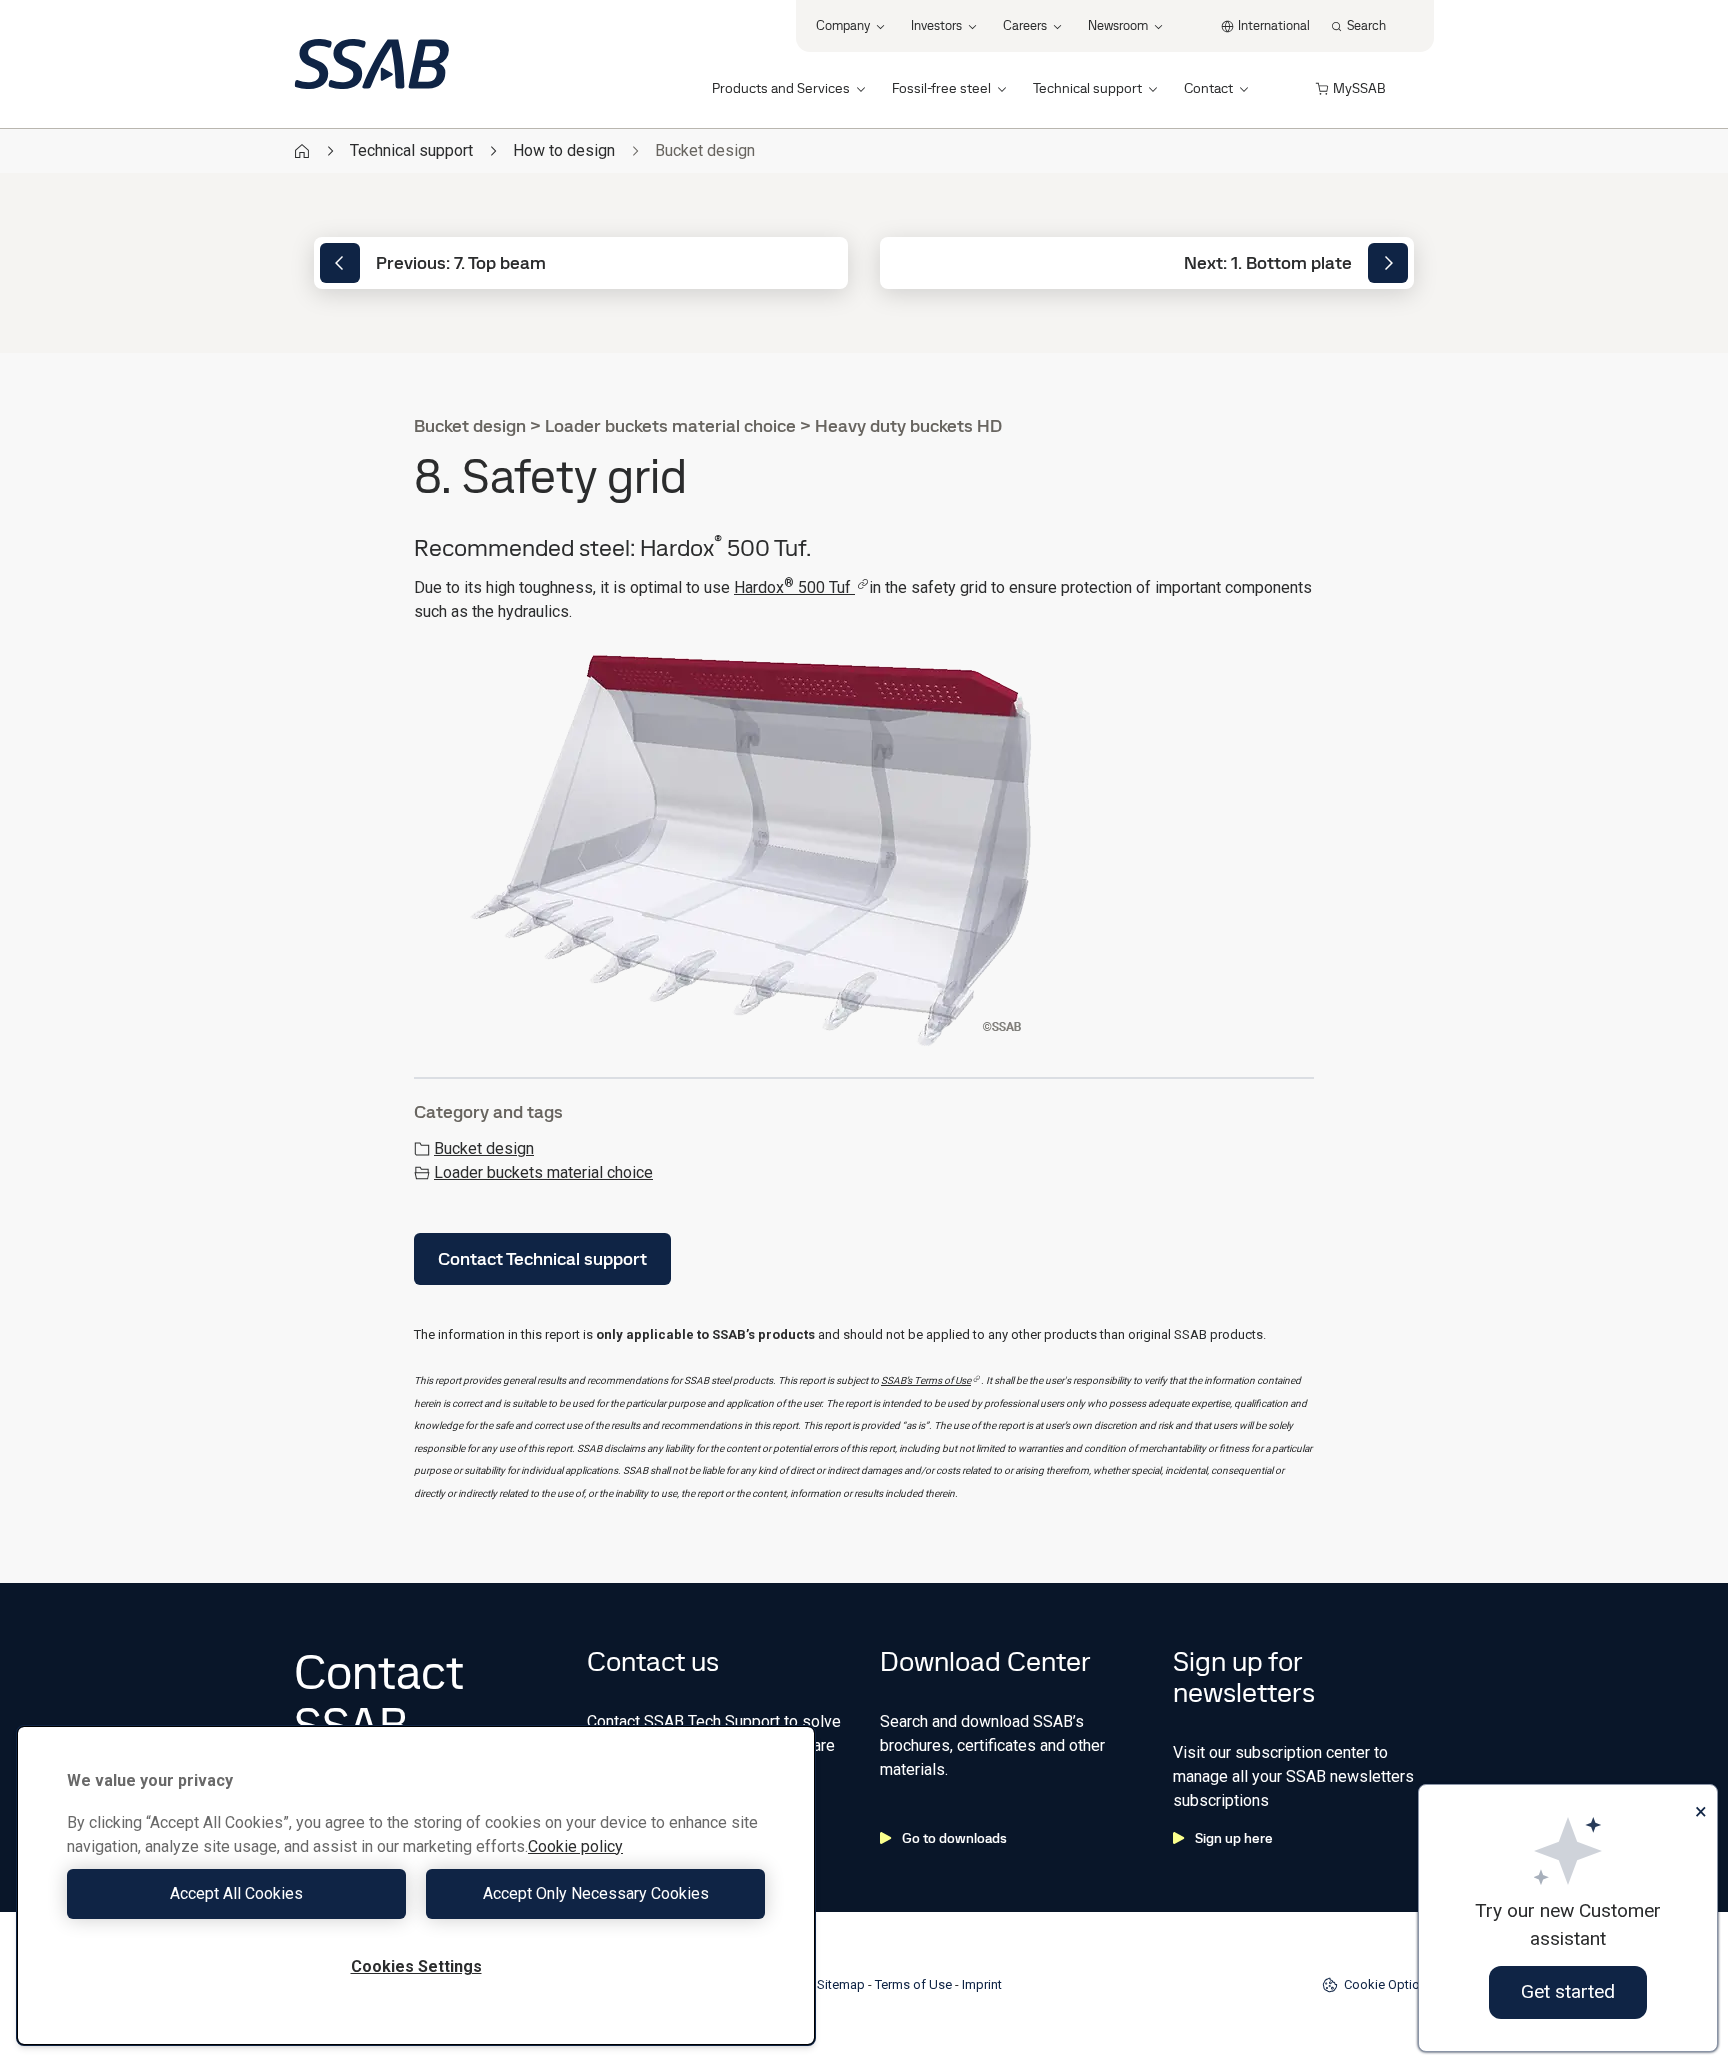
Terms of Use (913, 1984)
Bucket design (484, 1148)
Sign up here (1234, 1838)
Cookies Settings (416, 1966)
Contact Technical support (542, 1258)
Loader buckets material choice (543, 1172)
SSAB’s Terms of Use (926, 1380)
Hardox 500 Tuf (794, 587)
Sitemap (841, 1984)
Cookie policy (575, 1846)
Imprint (982, 1984)
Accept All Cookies (236, 1893)
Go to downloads (954, 1838)
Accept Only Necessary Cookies (596, 1893)
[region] (416, 1885)
